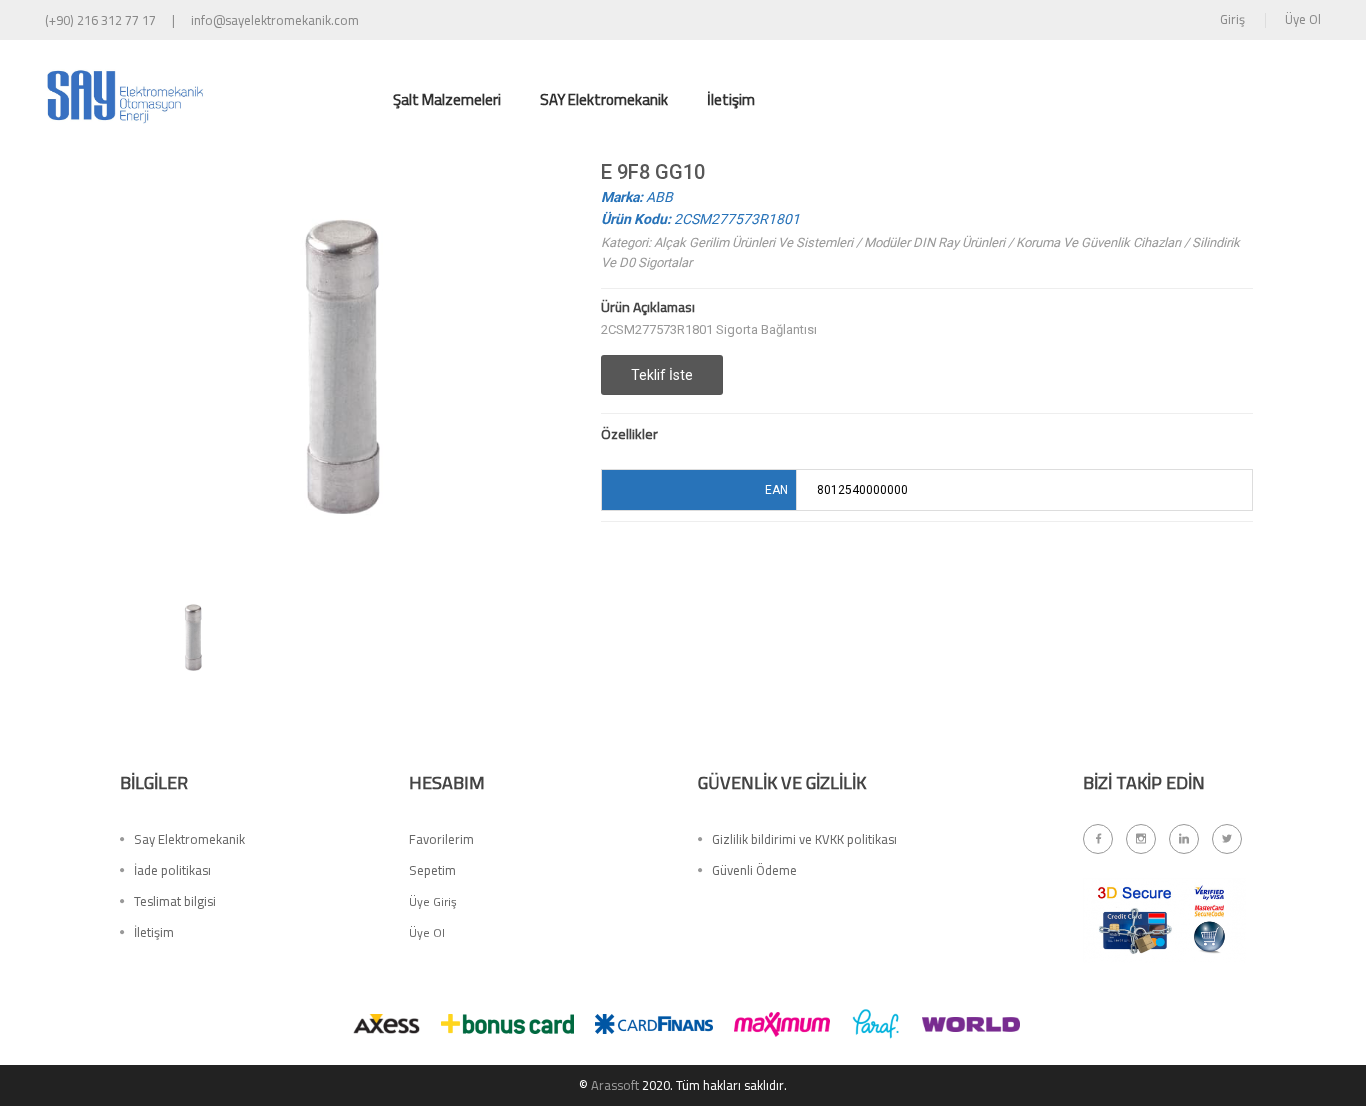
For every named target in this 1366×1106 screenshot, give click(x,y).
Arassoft (615, 1085)
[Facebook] (1098, 839)
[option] (193, 636)
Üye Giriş (433, 901)
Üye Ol (1303, 19)
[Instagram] (1141, 839)
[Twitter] (1227, 839)
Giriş (1232, 19)
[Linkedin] (1184, 839)
